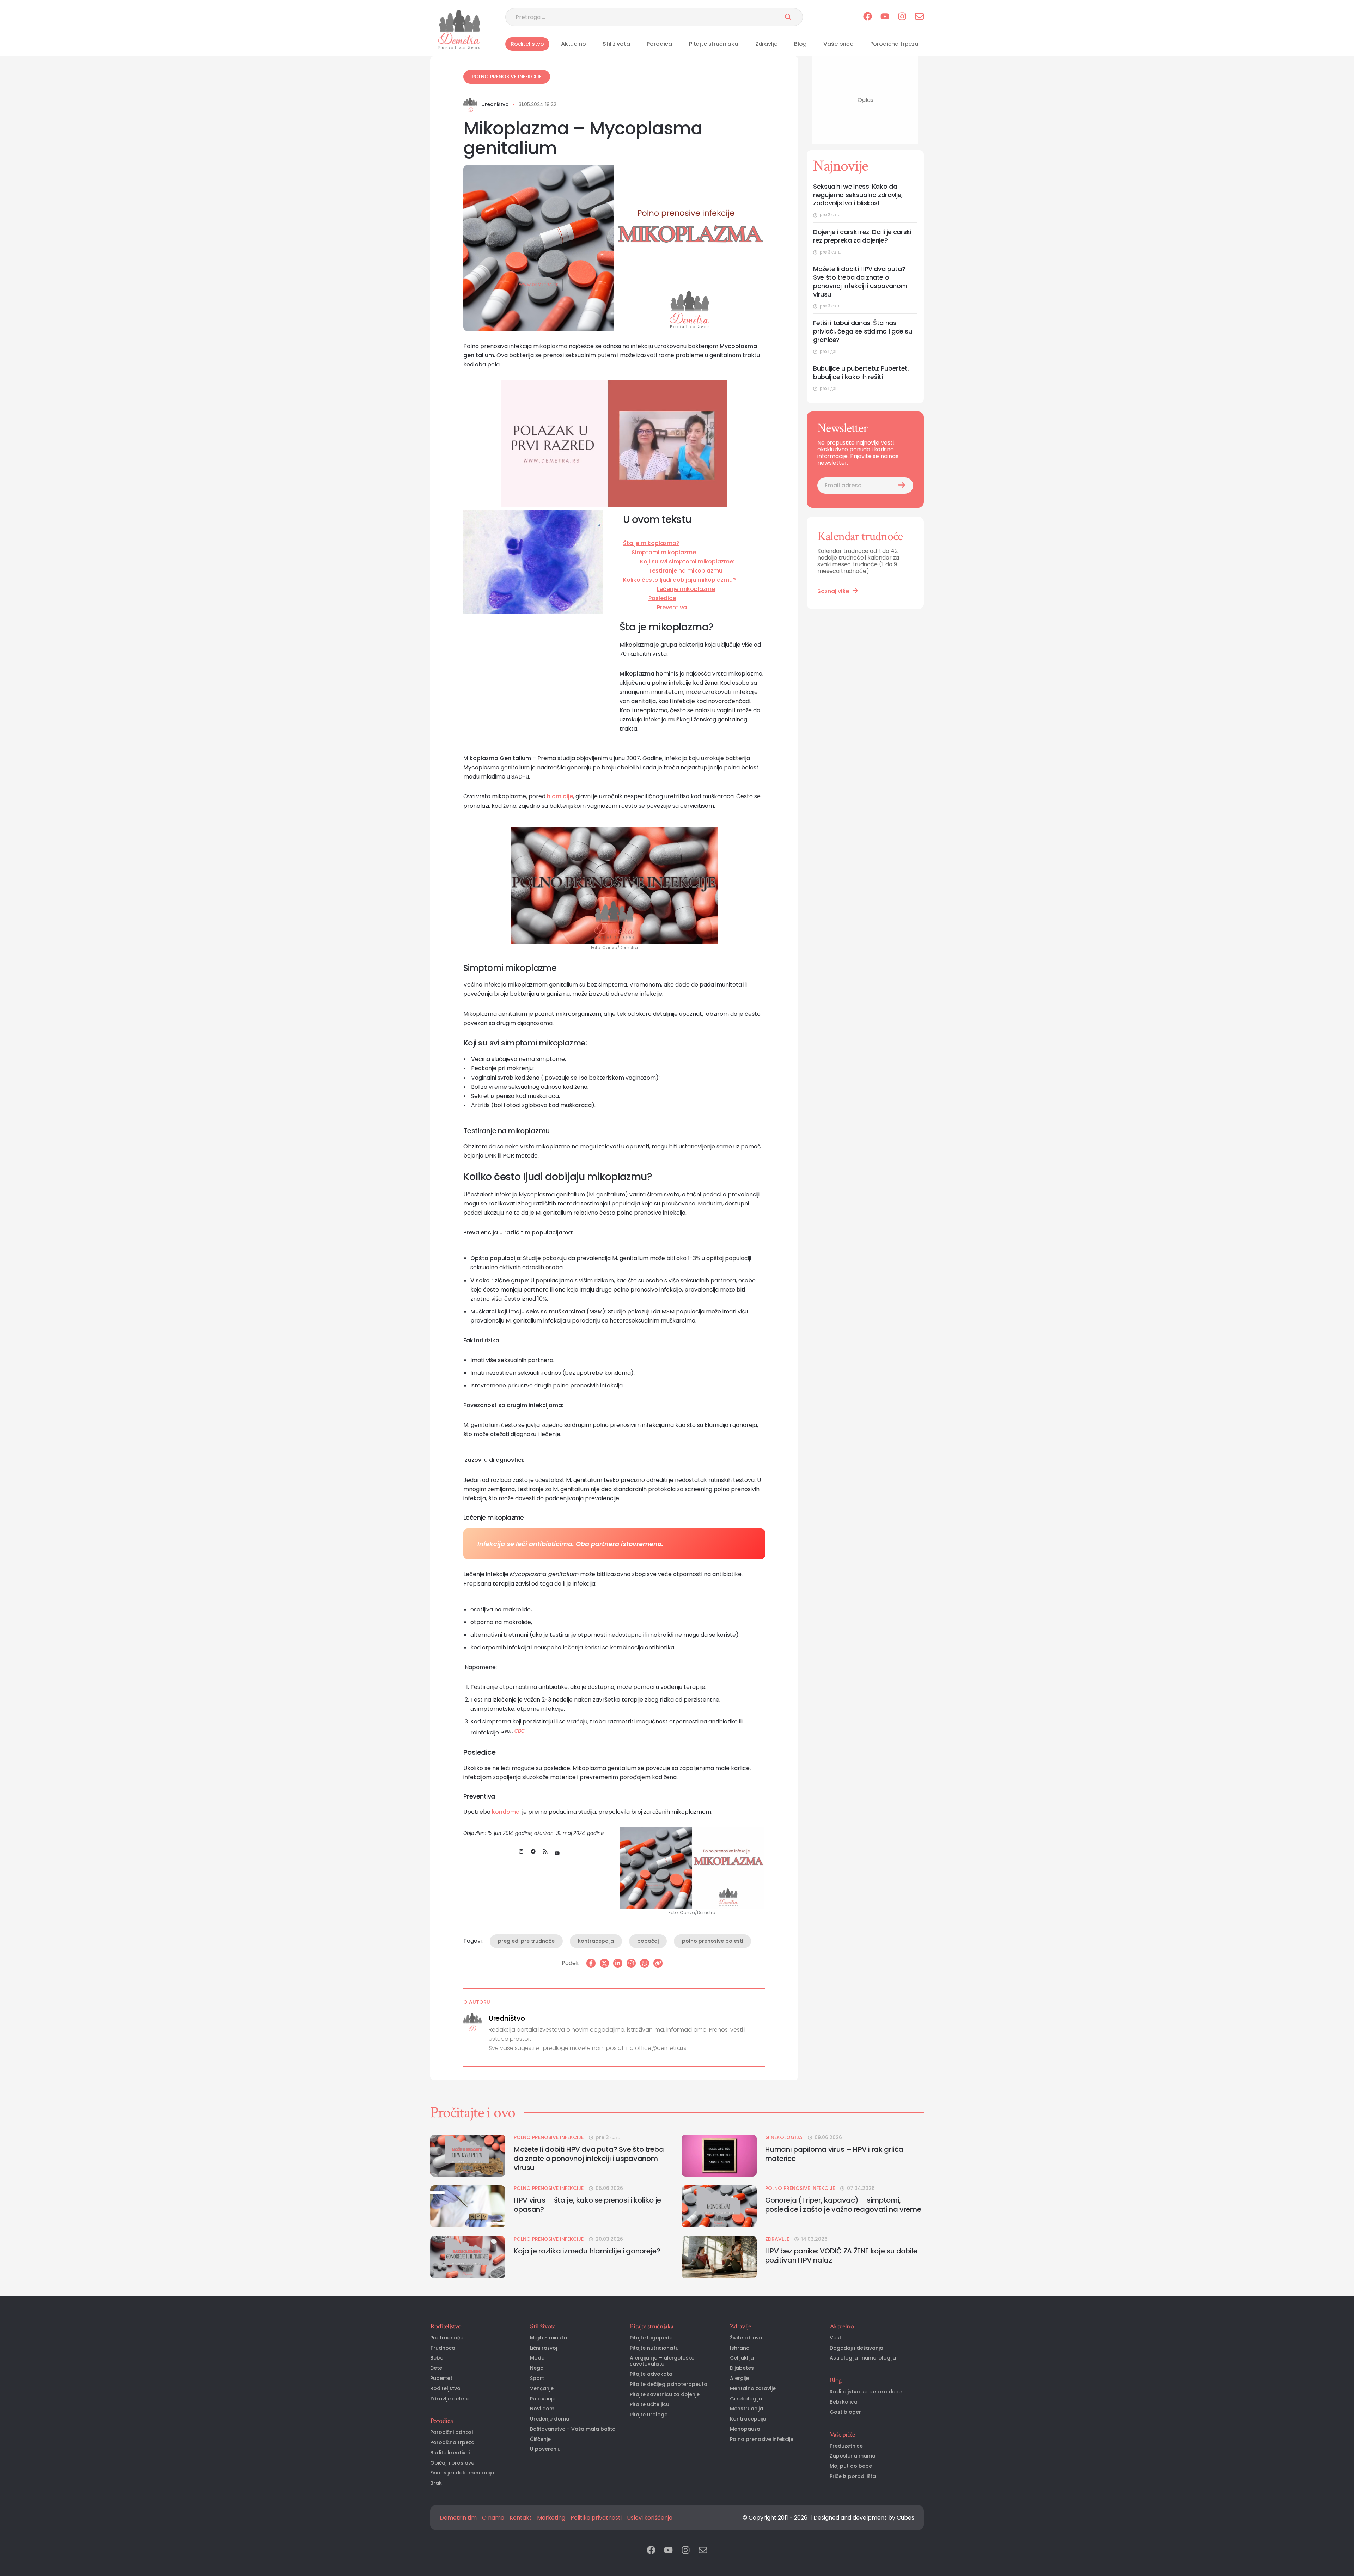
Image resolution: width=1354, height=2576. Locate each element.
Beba (437, 2358)
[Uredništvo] (470, 105)
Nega (537, 2368)
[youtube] (885, 17)
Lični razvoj (544, 2348)
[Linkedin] (618, 1963)
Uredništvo (495, 105)
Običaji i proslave (452, 2463)
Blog (800, 44)
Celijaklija (742, 2358)
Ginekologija (784, 2138)
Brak (436, 2483)
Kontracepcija (748, 2419)
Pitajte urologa (649, 2415)
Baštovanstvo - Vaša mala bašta (573, 2429)
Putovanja (543, 2399)
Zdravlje (766, 44)
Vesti (836, 2338)
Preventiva (672, 607)
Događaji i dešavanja (856, 2348)
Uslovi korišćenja (650, 2518)
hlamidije (560, 796)
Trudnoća (443, 2348)
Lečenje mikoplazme (686, 589)
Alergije (739, 2378)
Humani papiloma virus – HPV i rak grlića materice (834, 2154)
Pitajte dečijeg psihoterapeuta (669, 2384)
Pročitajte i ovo (473, 2113)
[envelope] (919, 17)
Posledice (662, 598)
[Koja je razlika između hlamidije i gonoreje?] (468, 2257)
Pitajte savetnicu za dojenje (665, 2395)
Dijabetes (742, 2368)
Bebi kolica (844, 2402)
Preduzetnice (846, 2446)
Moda (537, 2358)
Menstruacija (746, 2409)
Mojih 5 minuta (548, 2338)
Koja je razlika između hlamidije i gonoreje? (587, 2251)
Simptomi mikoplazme (664, 552)
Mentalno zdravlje (753, 2389)
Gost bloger (845, 2412)
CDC (520, 1731)
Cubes (905, 2518)
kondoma (506, 1812)
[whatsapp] (645, 1963)
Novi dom (542, 2409)
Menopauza (745, 2429)
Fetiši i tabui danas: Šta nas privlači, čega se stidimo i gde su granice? (863, 332)
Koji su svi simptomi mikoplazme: (688, 561)
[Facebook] (591, 1963)
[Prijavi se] (902, 486)
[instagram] (902, 17)
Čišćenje (540, 2439)
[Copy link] (658, 1963)
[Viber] (631, 1963)
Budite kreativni (450, 2453)
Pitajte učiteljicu (649, 2404)
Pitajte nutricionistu (654, 2348)
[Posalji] (788, 17)
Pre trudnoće (447, 2338)
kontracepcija (596, 1941)
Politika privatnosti (596, 2518)
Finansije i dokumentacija (462, 2473)
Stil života (616, 44)
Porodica (659, 44)
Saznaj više (833, 591)
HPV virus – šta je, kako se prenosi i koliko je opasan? (587, 2205)
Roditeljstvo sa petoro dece (866, 2392)
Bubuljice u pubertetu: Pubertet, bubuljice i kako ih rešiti (861, 373)
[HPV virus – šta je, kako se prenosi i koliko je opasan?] (468, 2206)
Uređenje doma (550, 2419)
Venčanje (542, 2389)
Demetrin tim (458, 2518)
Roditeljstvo (527, 44)
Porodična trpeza (894, 44)
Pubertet (441, 2378)
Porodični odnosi (452, 2432)
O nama (493, 2518)
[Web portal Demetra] (459, 41)
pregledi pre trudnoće (526, 1941)
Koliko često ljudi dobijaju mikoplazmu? (679, 580)
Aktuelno (574, 44)
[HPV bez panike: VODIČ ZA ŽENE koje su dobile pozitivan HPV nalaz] (719, 2257)
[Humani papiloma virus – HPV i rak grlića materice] (719, 2156)
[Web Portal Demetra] (459, 21)
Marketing (551, 2518)
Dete (436, 2368)
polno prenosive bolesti (712, 1941)
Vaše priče (838, 44)
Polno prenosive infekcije (507, 77)
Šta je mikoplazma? (651, 543)
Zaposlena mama (853, 2456)
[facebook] (868, 17)
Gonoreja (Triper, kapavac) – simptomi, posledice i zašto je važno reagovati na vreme (843, 2205)
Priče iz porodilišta (853, 2476)
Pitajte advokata (651, 2374)
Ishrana (740, 2348)
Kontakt (521, 2518)
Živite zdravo (746, 2338)
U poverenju (545, 2449)
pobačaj (648, 1941)
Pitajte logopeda (651, 2338)
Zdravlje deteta (450, 2399)
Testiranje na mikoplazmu (685, 571)
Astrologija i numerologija (863, 2358)
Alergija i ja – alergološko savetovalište (662, 2361)
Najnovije (840, 166)
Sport (537, 2378)
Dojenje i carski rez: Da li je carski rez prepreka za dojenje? (862, 236)
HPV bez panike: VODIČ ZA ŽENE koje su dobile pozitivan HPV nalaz (841, 2255)
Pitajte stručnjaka (714, 44)
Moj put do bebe (851, 2466)
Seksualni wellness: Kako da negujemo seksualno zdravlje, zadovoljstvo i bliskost (858, 195)
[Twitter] (604, 1963)
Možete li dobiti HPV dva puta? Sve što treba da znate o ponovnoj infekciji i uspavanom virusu (860, 282)
